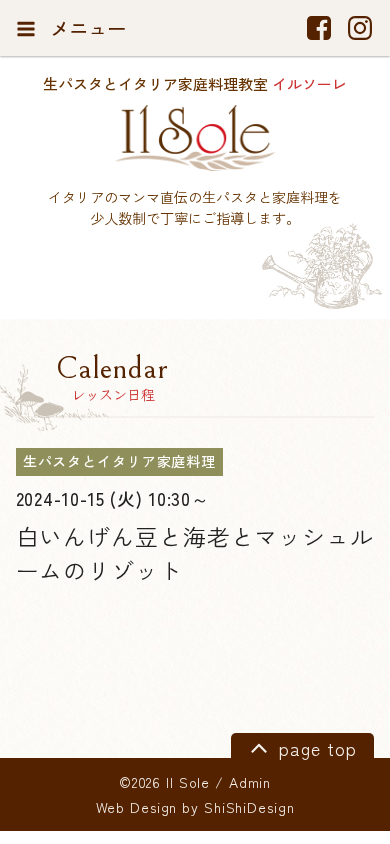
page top (314, 747)
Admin (250, 782)
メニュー (85, 28)
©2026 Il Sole (164, 782)
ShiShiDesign (249, 807)
